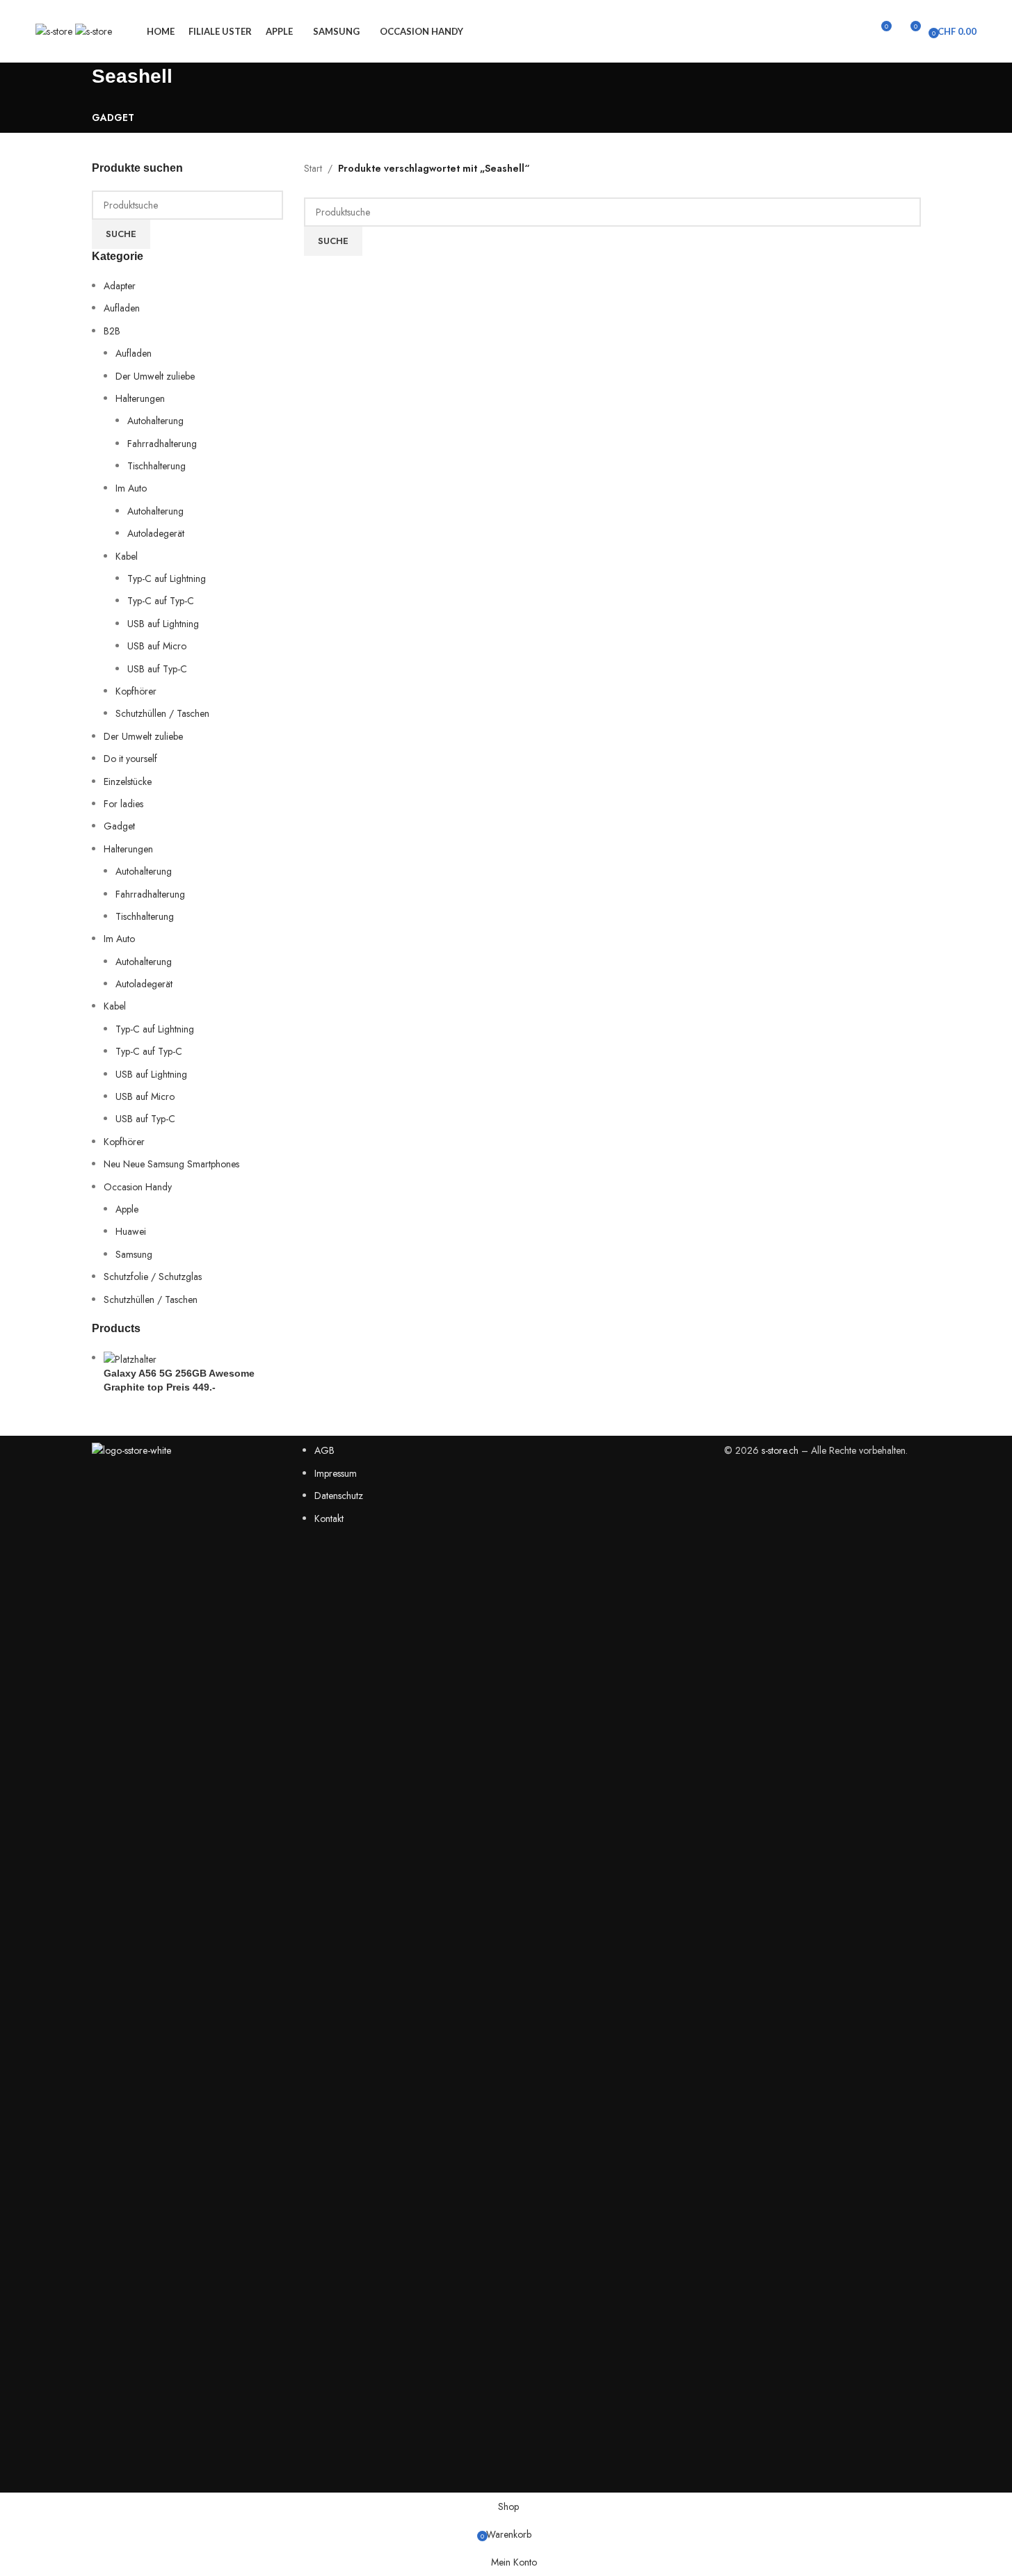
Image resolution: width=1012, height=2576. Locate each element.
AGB (324, 1450)
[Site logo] (55, 30)
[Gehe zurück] (74, 83)
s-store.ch (780, 1450)
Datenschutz (339, 1496)
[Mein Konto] (855, 31)
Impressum (336, 1473)
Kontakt (329, 1518)
